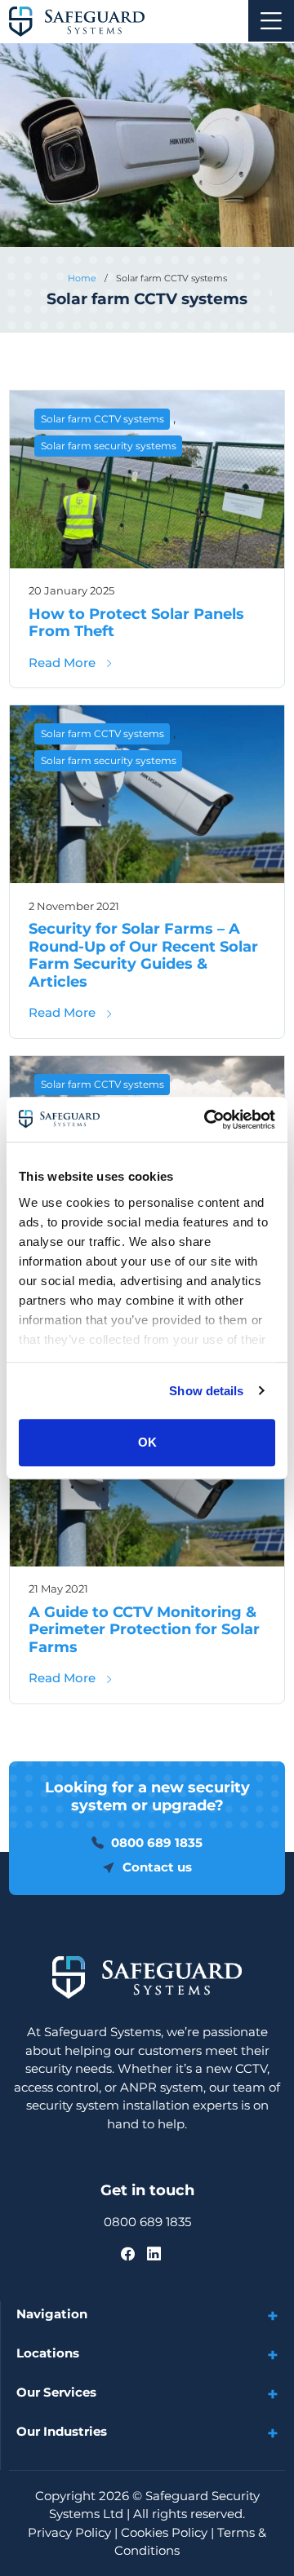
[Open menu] (271, 21)
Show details (206, 1391)
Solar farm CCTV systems (102, 419)
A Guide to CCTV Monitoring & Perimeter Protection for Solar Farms (144, 1630)
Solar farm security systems (109, 446)
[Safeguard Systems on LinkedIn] (154, 2253)
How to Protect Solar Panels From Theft (136, 623)
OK (147, 1442)
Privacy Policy (69, 2532)
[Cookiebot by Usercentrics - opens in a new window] (207, 1120)
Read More (71, 663)
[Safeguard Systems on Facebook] (128, 2253)
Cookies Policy (164, 2532)
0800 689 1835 (147, 2222)
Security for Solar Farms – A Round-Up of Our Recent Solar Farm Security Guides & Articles (143, 955)
